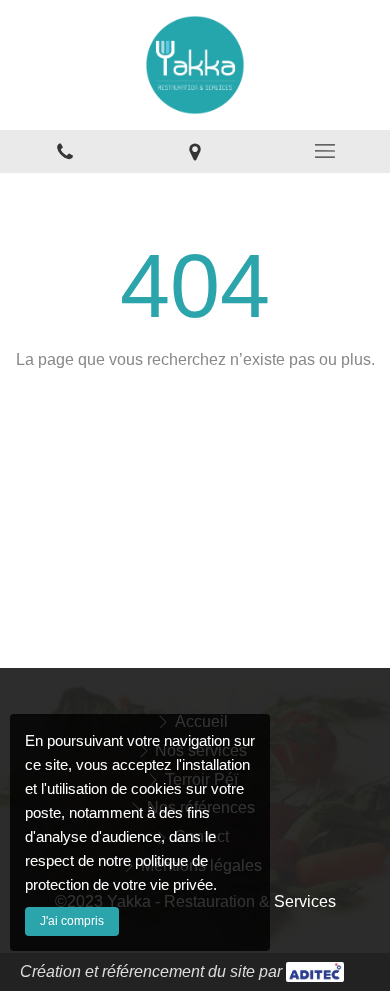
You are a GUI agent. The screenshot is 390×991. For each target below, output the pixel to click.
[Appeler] (65, 151)
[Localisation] (195, 151)
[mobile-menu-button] (325, 151)
